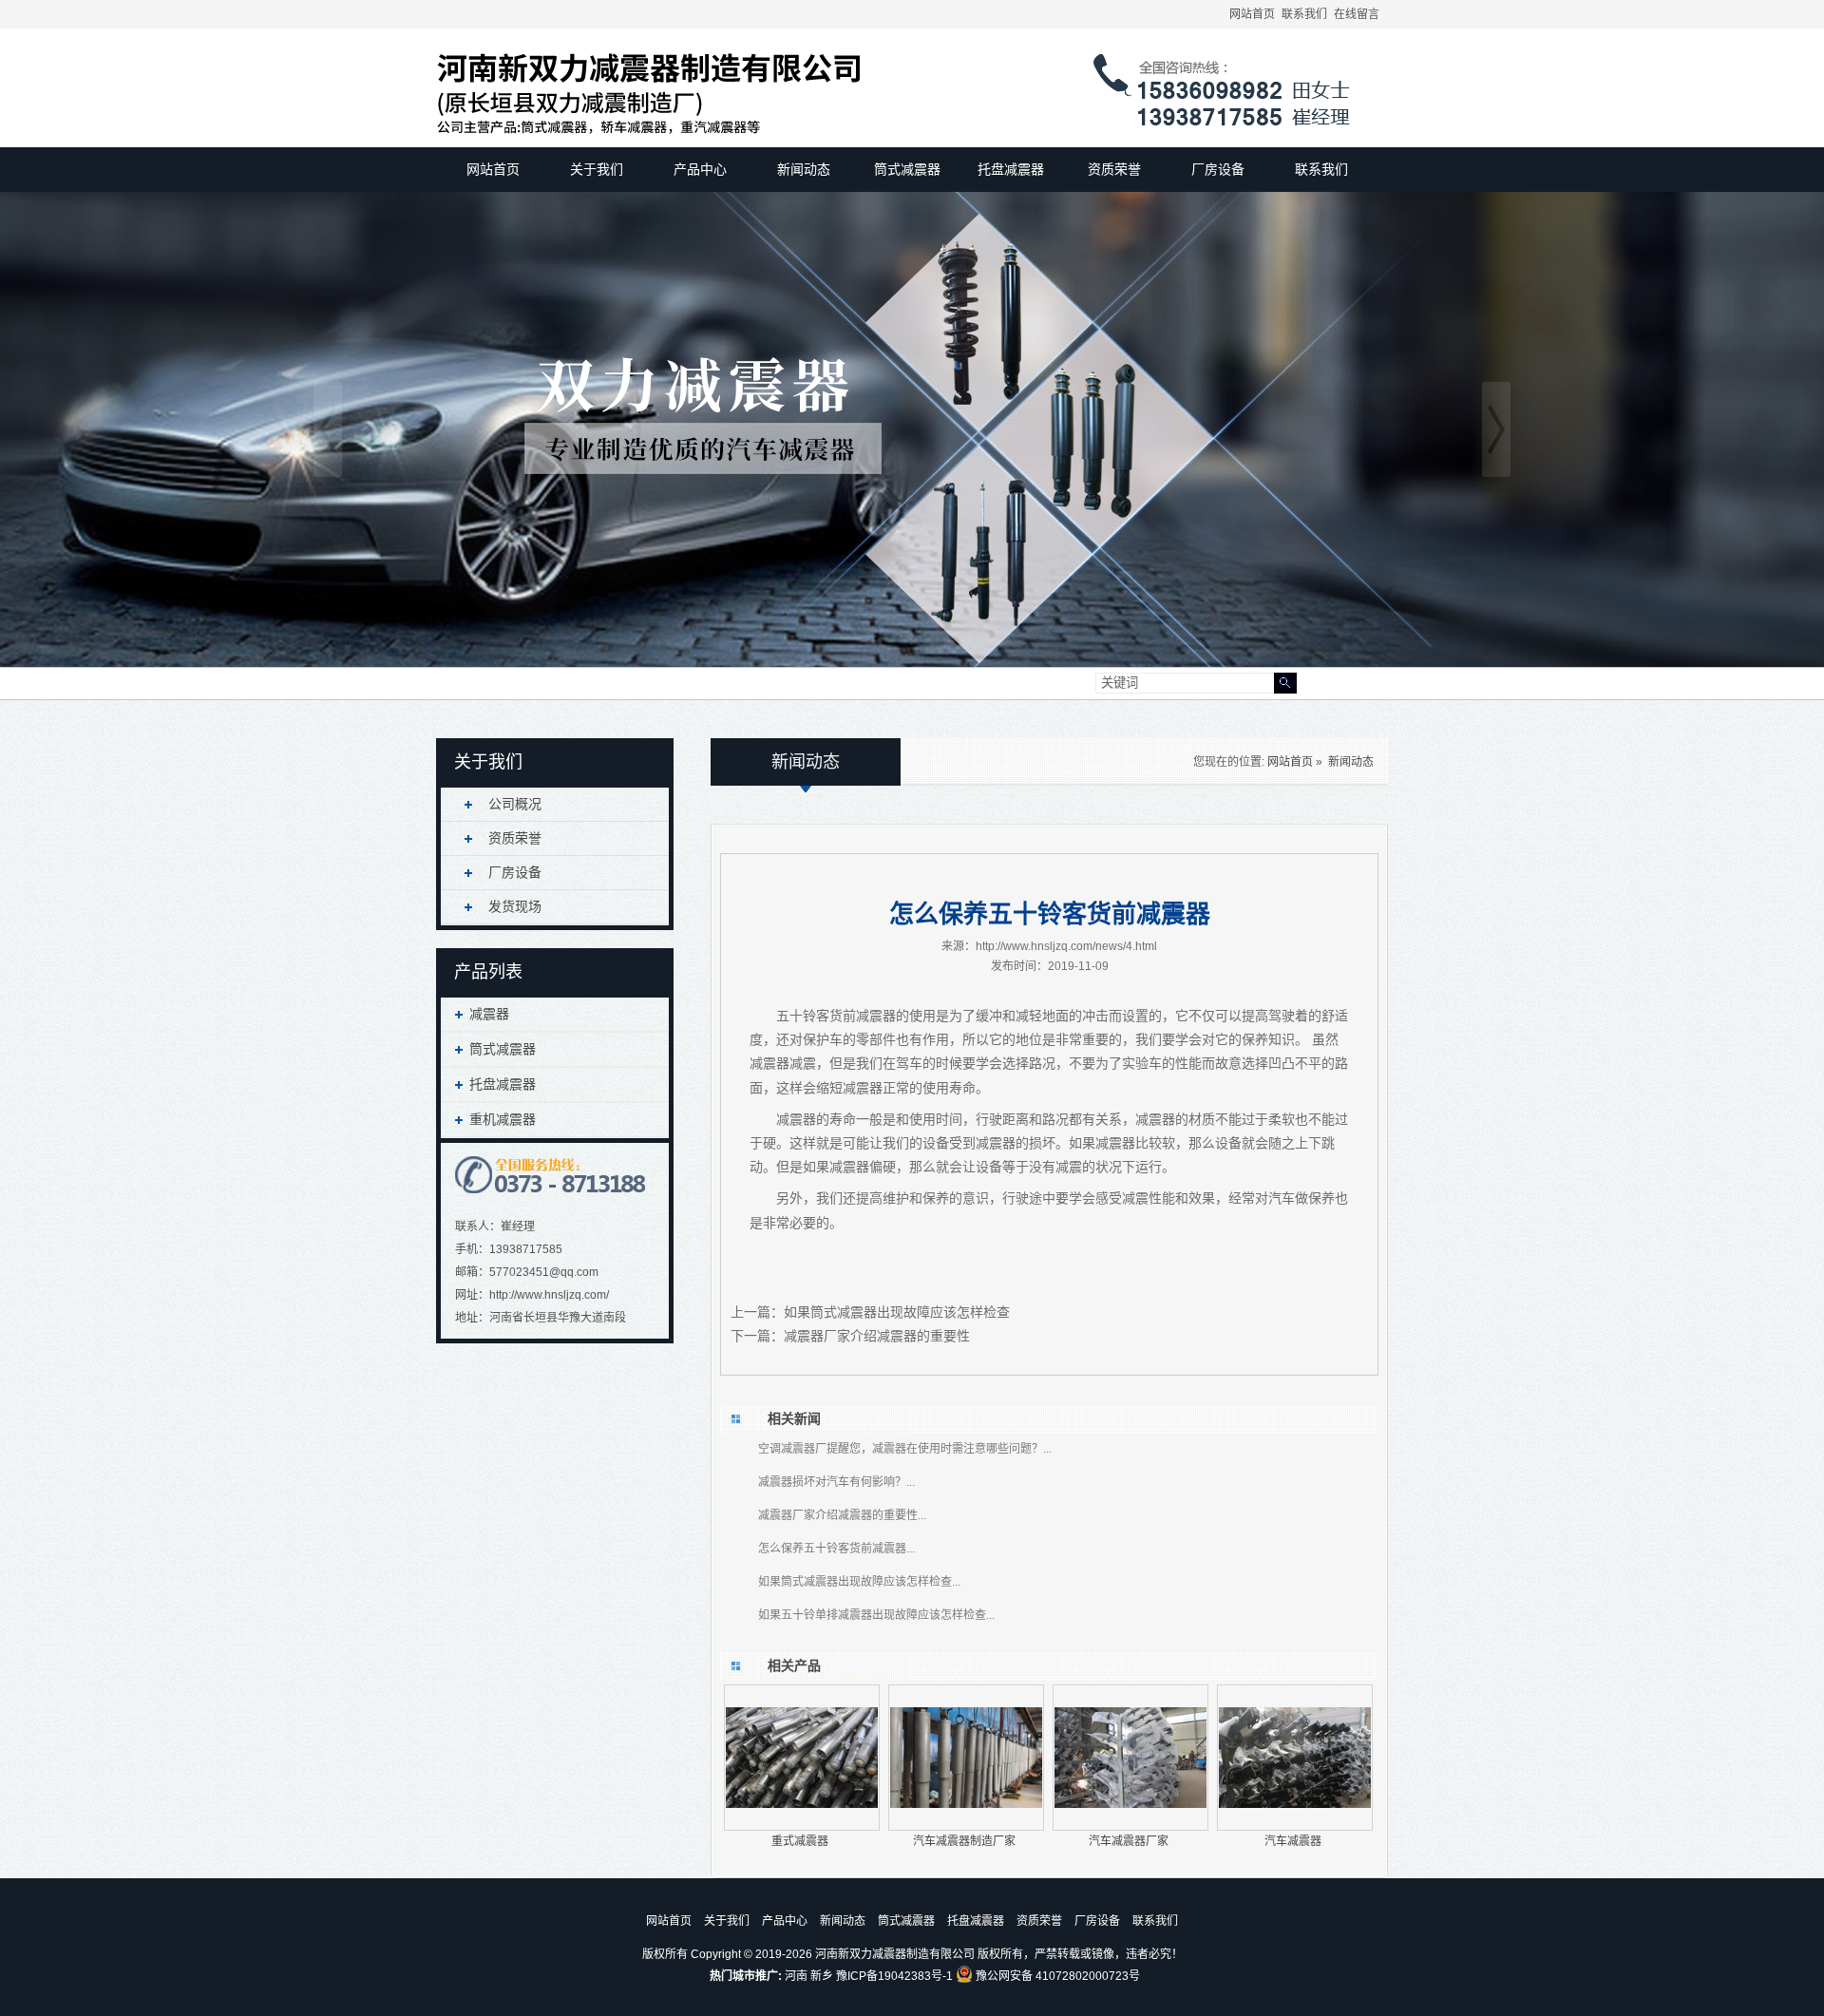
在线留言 (1357, 14)
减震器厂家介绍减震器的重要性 (877, 1336)
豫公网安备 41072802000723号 (1058, 1976)
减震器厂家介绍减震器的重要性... (842, 1515)
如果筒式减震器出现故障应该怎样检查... (859, 1582)
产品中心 (700, 170)
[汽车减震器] (1295, 1758)
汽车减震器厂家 (1129, 1841)
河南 (796, 1976)
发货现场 (515, 906)
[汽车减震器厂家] (1130, 1758)
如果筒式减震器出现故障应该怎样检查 (897, 1312)
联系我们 (1304, 14)
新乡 (822, 1976)
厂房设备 (1218, 170)
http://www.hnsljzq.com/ (549, 1295)
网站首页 (1252, 14)
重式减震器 (800, 1841)
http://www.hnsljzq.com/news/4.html (1066, 946)
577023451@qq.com (544, 1272)
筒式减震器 (907, 170)
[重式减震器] (802, 1758)
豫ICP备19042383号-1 (894, 1976)
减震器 (489, 1014)
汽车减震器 (1293, 1841)
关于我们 (597, 170)
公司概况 (515, 804)
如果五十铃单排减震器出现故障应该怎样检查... (876, 1615)
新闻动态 (804, 170)
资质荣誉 (1114, 170)
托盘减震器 (1011, 170)
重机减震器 (503, 1119)
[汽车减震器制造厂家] (966, 1758)
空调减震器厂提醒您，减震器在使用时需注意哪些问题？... (905, 1449)
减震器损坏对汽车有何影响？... (836, 1482)
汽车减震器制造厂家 (964, 1841)
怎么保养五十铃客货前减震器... (836, 1549)
